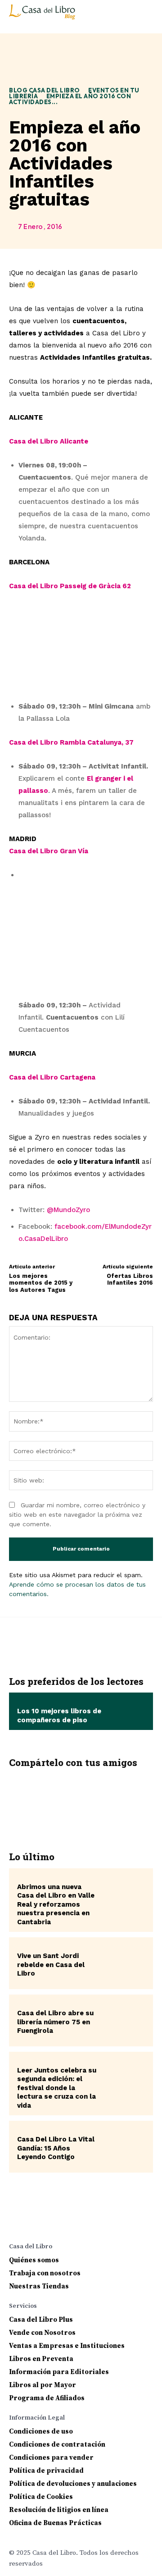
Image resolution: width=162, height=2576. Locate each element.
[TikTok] (87, 2222)
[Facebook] (27, 1798)
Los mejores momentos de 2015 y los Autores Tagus (41, 1283)
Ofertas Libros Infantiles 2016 (130, 1279)
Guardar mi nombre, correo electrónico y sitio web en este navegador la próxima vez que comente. (77, 1514)
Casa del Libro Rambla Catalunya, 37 (71, 742)
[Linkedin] (51, 2222)
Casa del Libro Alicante (49, 441)
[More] (135, 1798)
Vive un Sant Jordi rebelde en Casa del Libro (51, 1965)
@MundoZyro (68, 1210)
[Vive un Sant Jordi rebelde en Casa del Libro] (124, 1963)
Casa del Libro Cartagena (52, 1077)
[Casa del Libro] (43, 16)
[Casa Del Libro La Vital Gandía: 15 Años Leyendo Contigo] (124, 2147)
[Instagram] (33, 2222)
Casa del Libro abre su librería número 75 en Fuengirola (55, 2022)
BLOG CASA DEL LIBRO (45, 90)
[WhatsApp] (108, 1798)
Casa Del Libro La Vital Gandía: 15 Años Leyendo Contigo (56, 2148)
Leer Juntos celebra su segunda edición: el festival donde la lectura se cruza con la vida (57, 2088)
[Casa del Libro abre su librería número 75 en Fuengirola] (124, 2020)
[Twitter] (54, 1798)
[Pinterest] (81, 1798)
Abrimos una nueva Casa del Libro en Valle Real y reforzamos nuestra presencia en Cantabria (56, 1904)
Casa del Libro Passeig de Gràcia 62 (70, 586)
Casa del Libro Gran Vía (49, 851)
